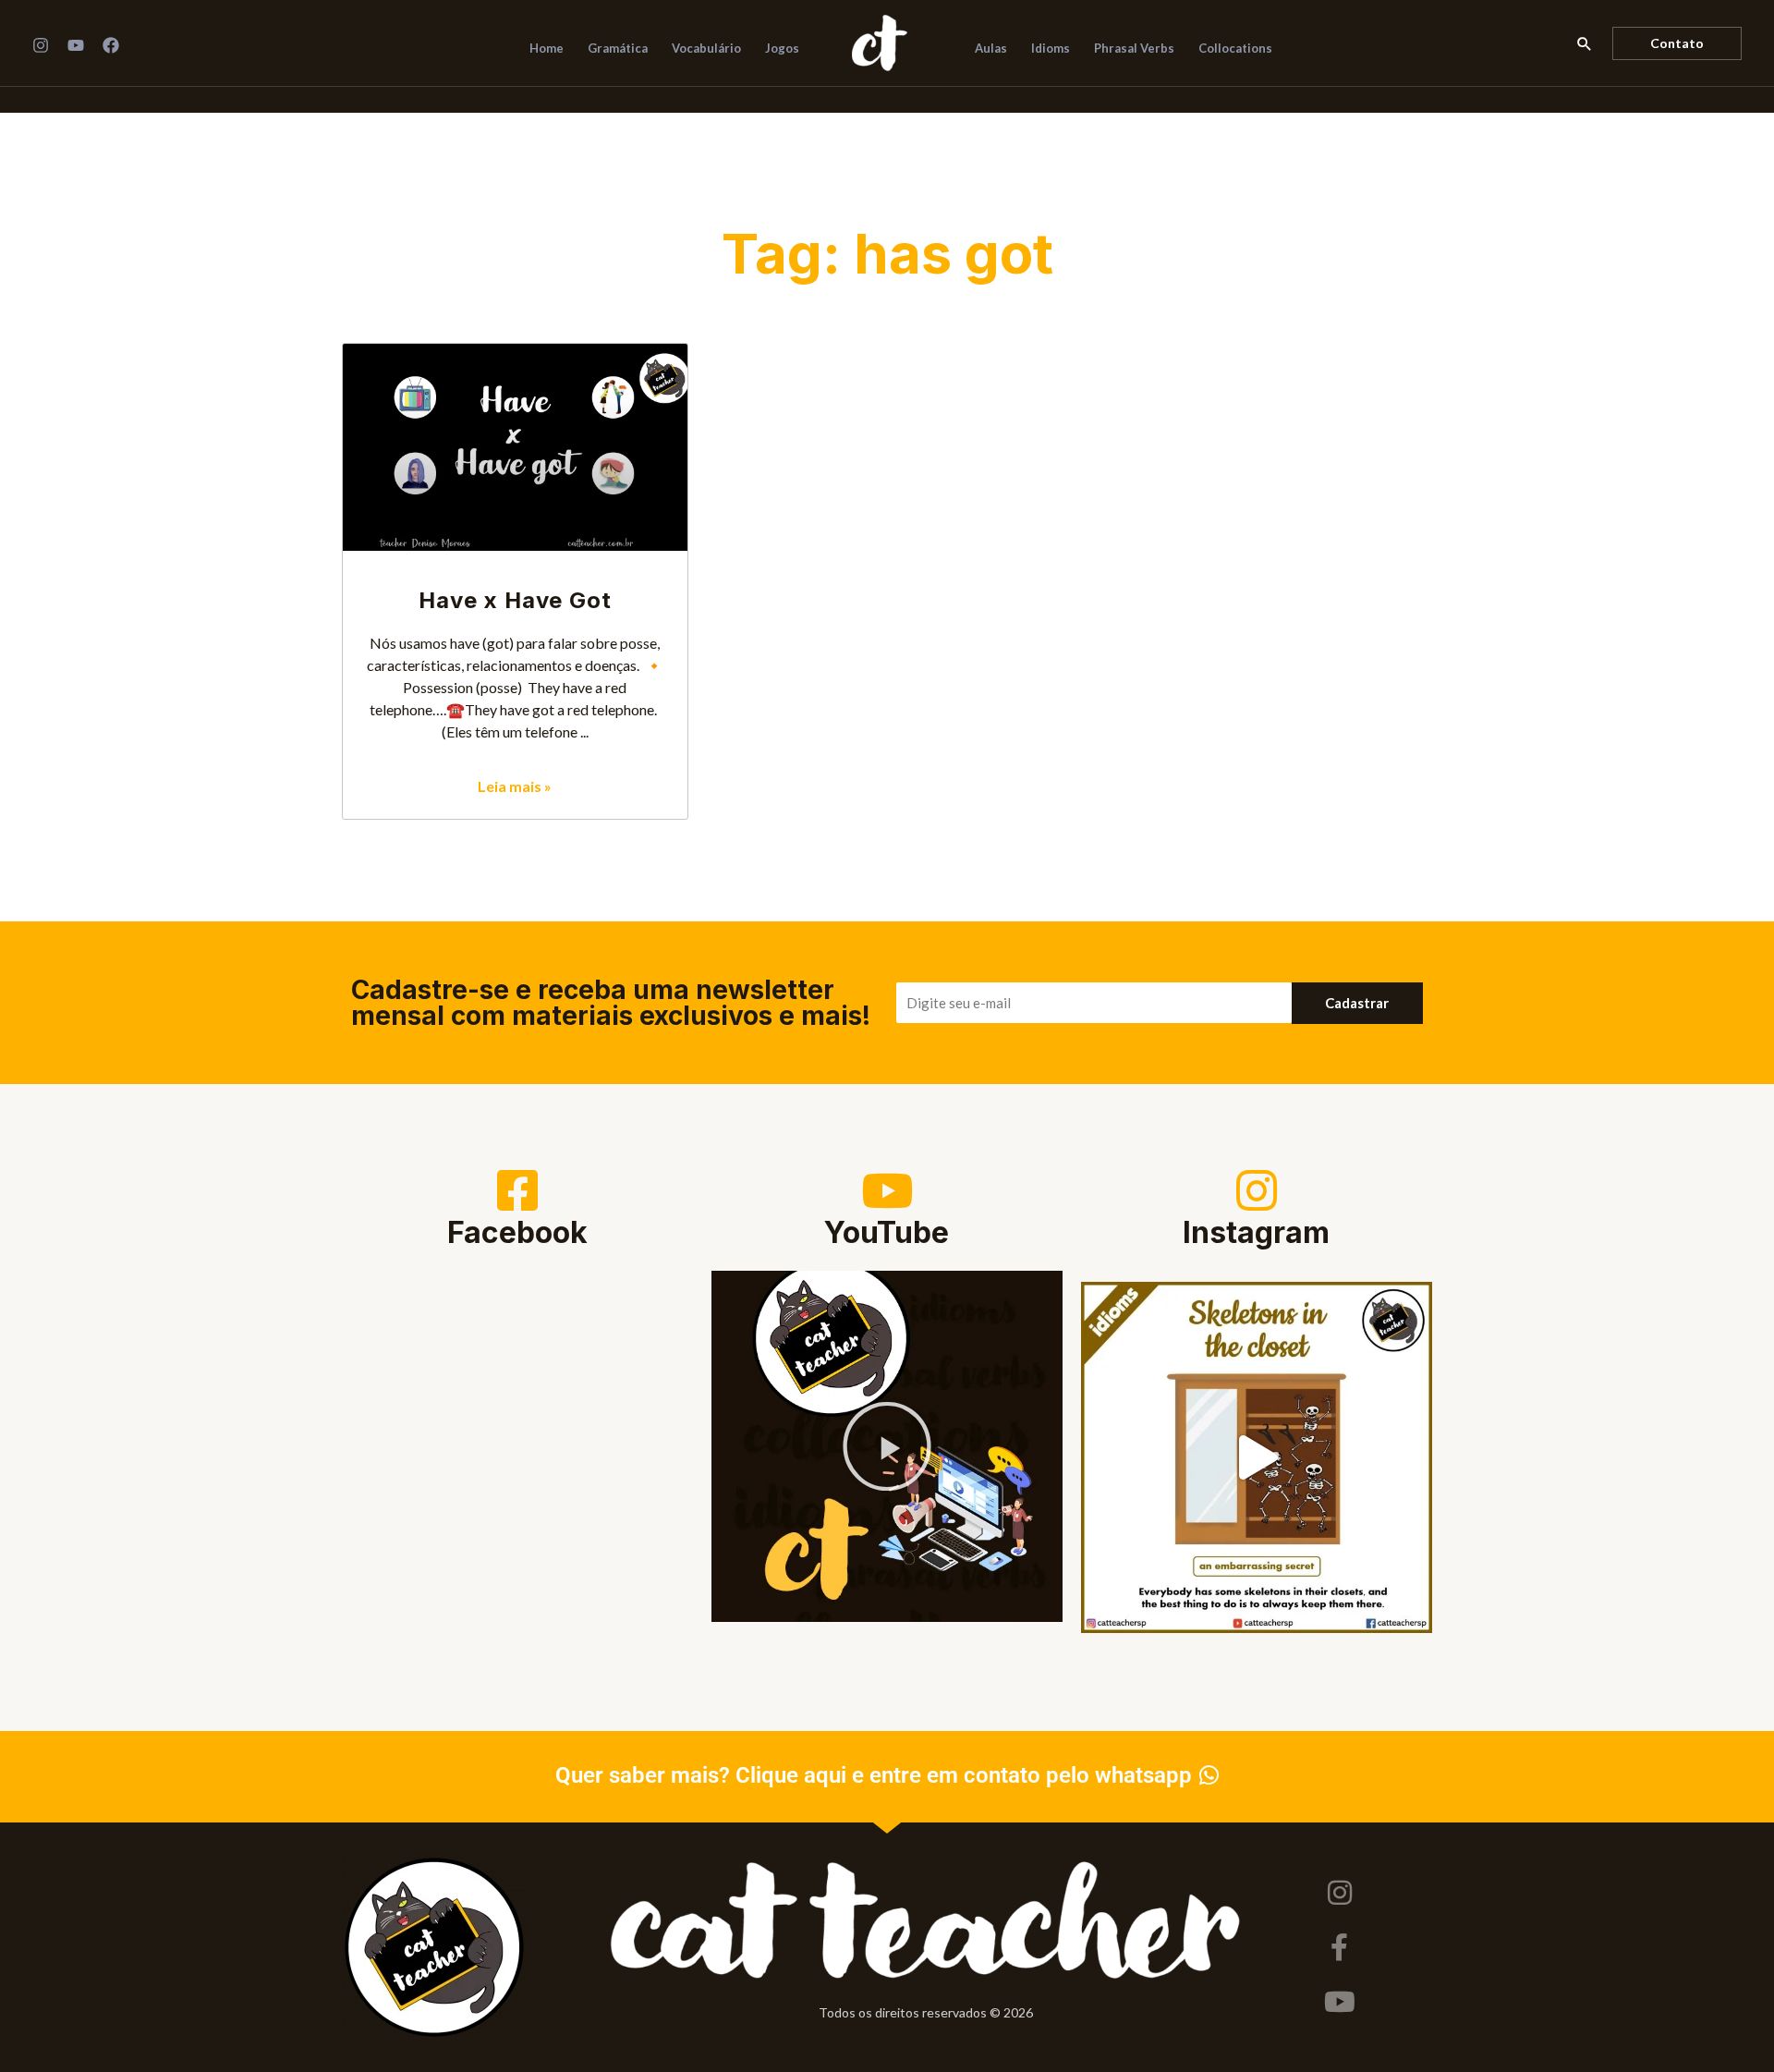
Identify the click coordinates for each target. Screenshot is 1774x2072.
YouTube (887, 1232)
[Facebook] (111, 45)
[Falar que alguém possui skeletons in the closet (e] (1257, 1457)
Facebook (517, 1232)
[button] (1585, 43)
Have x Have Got (515, 600)
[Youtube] (1340, 2002)
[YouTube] (76, 45)
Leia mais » (515, 786)
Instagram (1256, 1232)
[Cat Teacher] (880, 41)
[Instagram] (41, 45)
